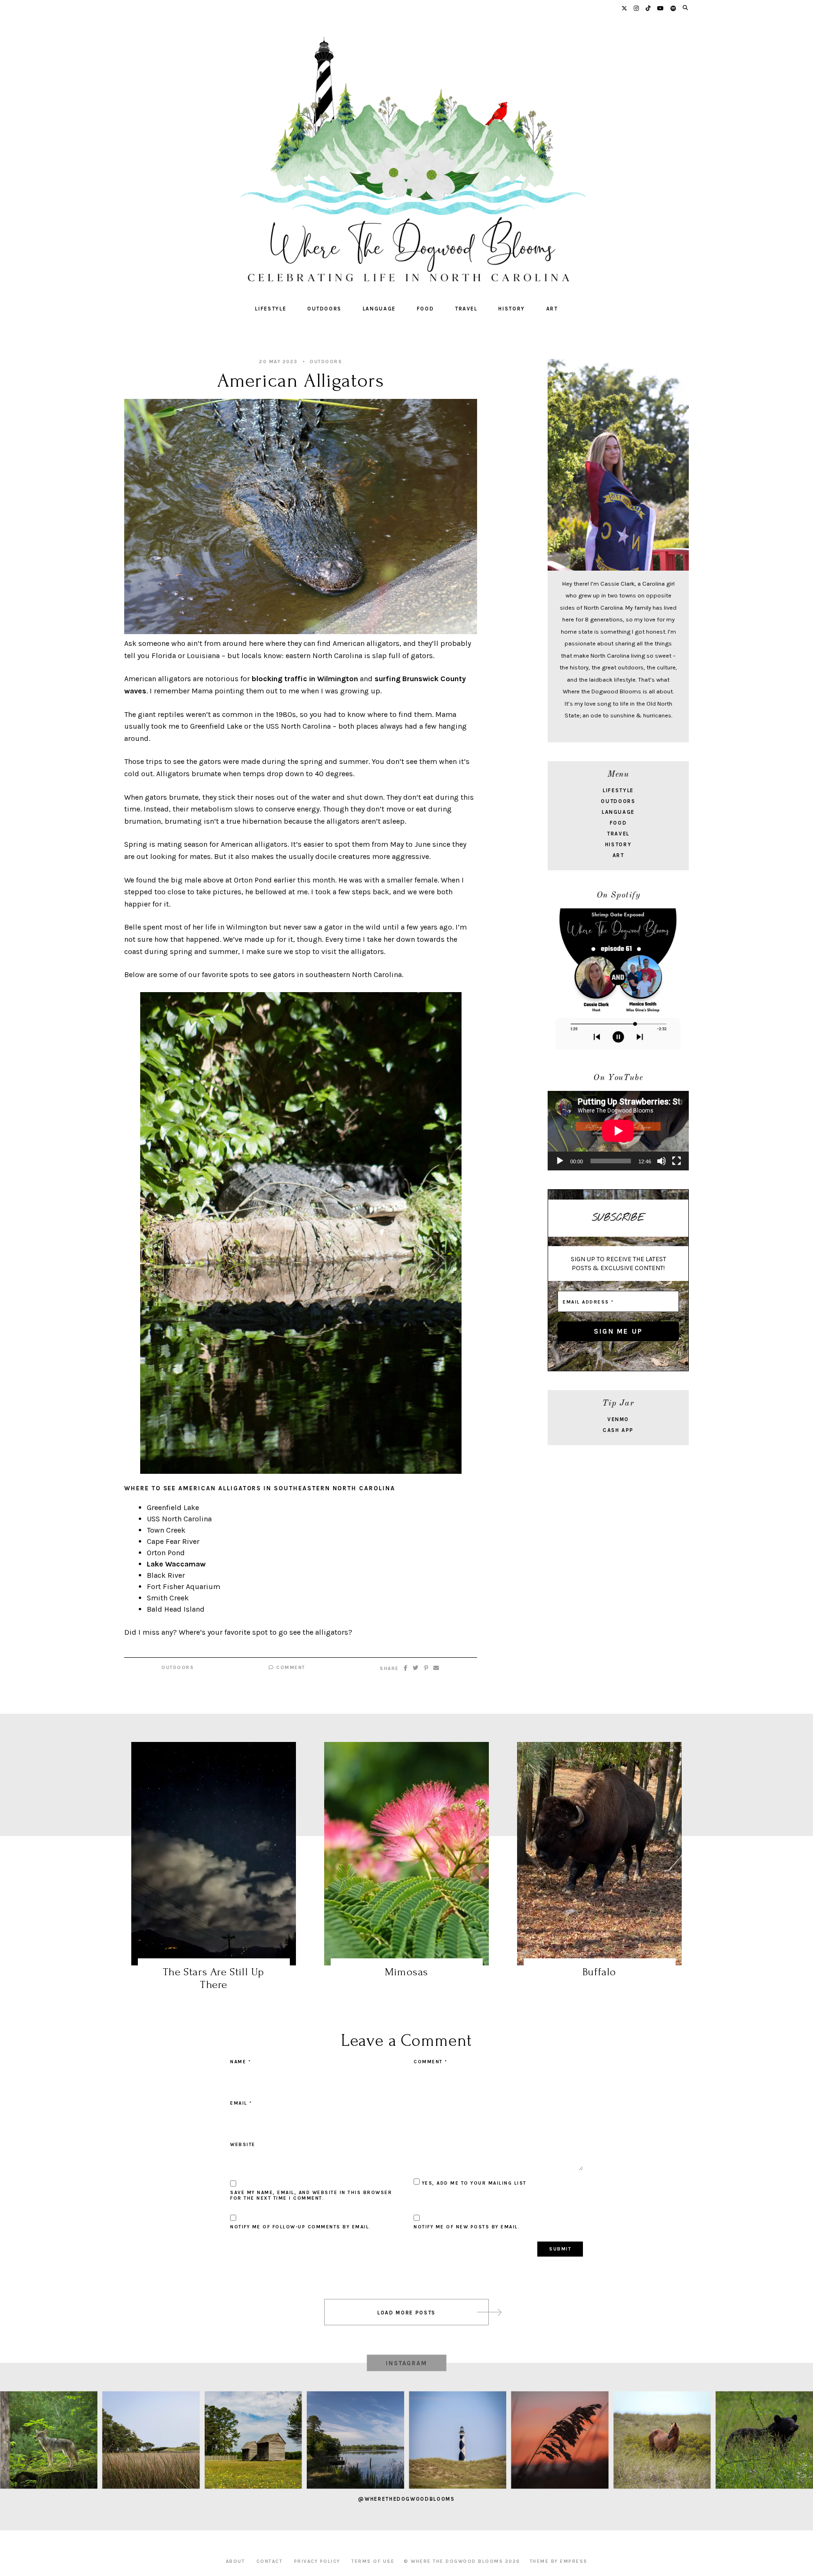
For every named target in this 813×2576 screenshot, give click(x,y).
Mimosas (406, 1972)
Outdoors (324, 309)
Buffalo (599, 1972)
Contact (270, 2561)
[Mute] (662, 1161)
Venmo (618, 1419)
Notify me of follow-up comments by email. (301, 2227)
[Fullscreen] (677, 1161)
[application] (618, 1131)
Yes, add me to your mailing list (473, 2183)
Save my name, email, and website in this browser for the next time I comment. (311, 2195)
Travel (466, 309)
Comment (290, 1668)
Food (426, 309)
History (512, 309)
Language (379, 309)
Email (241, 2103)
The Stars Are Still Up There (214, 1978)
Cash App (618, 1430)
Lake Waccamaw (176, 1564)
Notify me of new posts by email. (467, 2227)
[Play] (560, 1161)
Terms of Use (373, 2561)
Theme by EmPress (559, 2561)
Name (240, 2062)
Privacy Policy (317, 2561)
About (235, 2561)
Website (243, 2145)
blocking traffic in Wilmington (305, 679)
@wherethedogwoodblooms (406, 2499)
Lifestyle (271, 309)
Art (552, 309)
